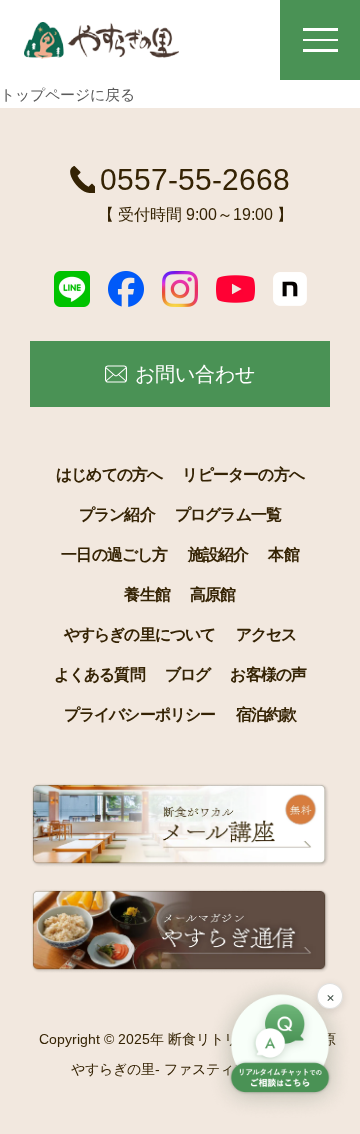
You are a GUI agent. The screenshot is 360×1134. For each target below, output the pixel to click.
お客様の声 (268, 674)
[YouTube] (235, 289)
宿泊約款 (266, 714)
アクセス (266, 634)
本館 (283, 554)
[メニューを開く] (320, 40)
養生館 (147, 594)
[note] (290, 289)
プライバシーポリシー (140, 714)
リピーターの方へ (243, 474)
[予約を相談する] (280, 1046)
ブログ (188, 674)
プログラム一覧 (228, 514)
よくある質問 (99, 674)
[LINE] (72, 289)
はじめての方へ (109, 474)
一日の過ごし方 (114, 554)
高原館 (213, 594)
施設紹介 (218, 554)
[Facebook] (126, 289)
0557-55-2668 (195, 179)
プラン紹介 (117, 514)
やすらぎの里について (140, 634)
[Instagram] (180, 289)
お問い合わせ (195, 374)
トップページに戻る (67, 94)
